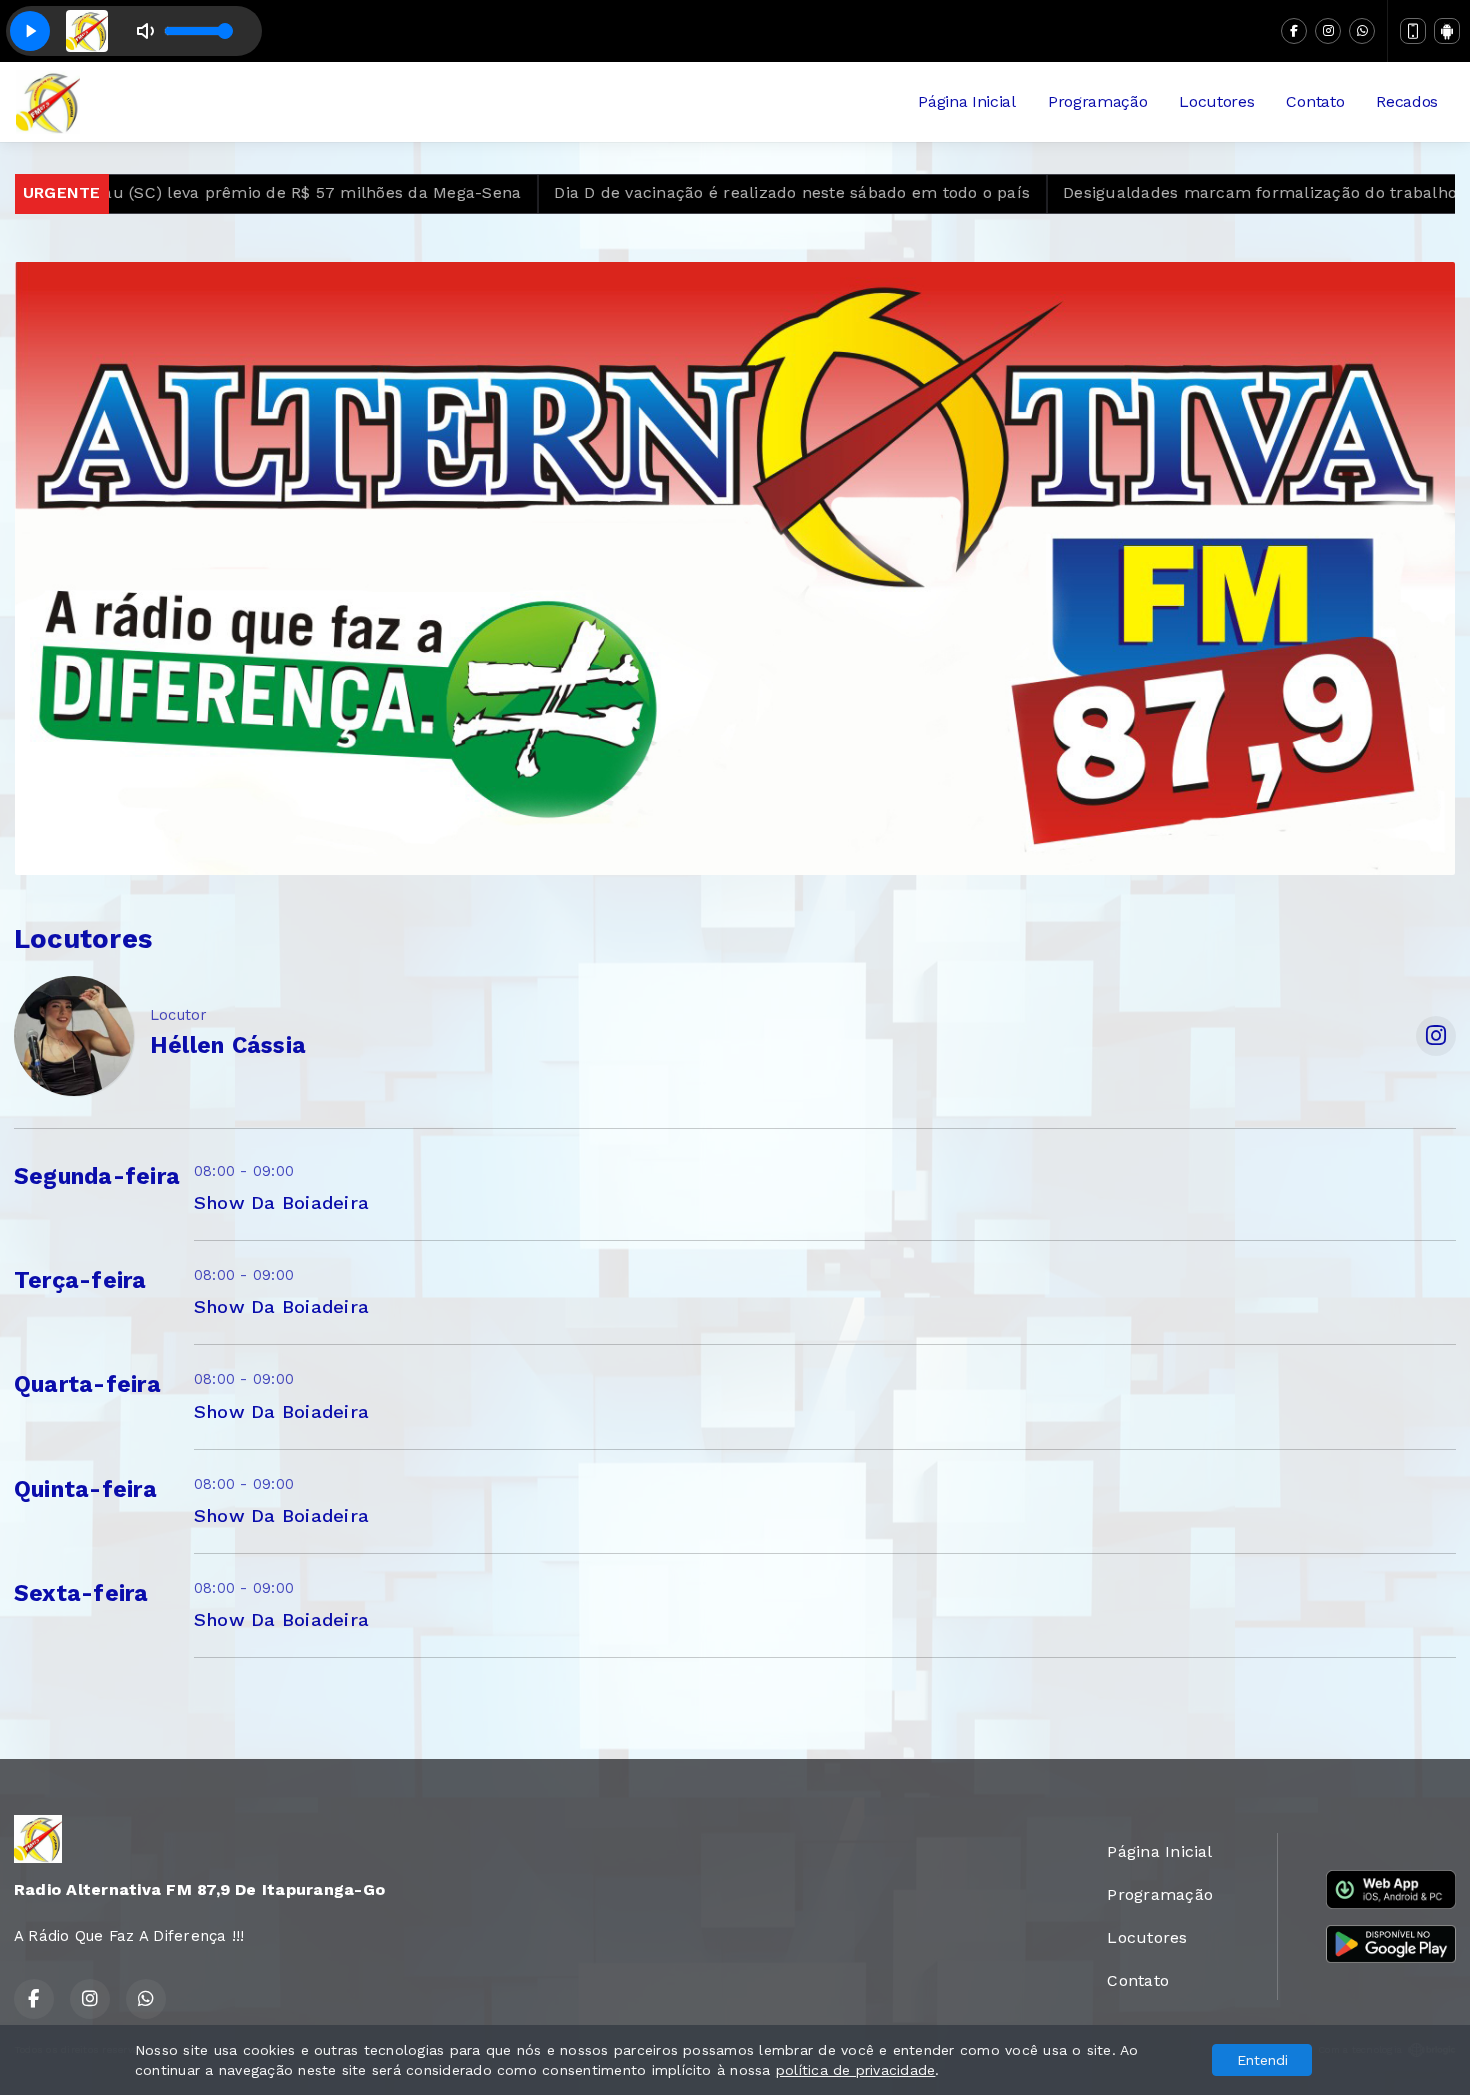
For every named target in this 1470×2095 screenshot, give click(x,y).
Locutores (1216, 101)
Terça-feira (80, 1280)
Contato (1315, 101)
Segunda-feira (97, 1176)
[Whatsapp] (1362, 31)
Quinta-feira (85, 1489)
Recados (1407, 101)
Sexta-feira (81, 1593)
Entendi (1262, 2060)
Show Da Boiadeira (281, 1202)
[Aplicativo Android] (1447, 31)
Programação (1097, 101)
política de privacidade (856, 2070)
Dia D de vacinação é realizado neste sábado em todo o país (729, 192)
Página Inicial (967, 101)
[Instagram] (1328, 31)
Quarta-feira (87, 1384)
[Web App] (1413, 31)
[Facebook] (1294, 31)
